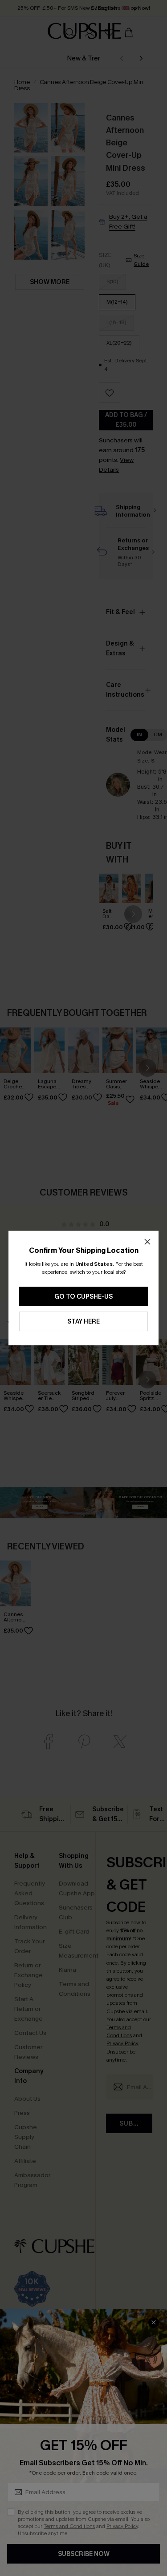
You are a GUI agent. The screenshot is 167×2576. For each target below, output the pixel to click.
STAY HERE (83, 1322)
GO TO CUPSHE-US (83, 1297)
